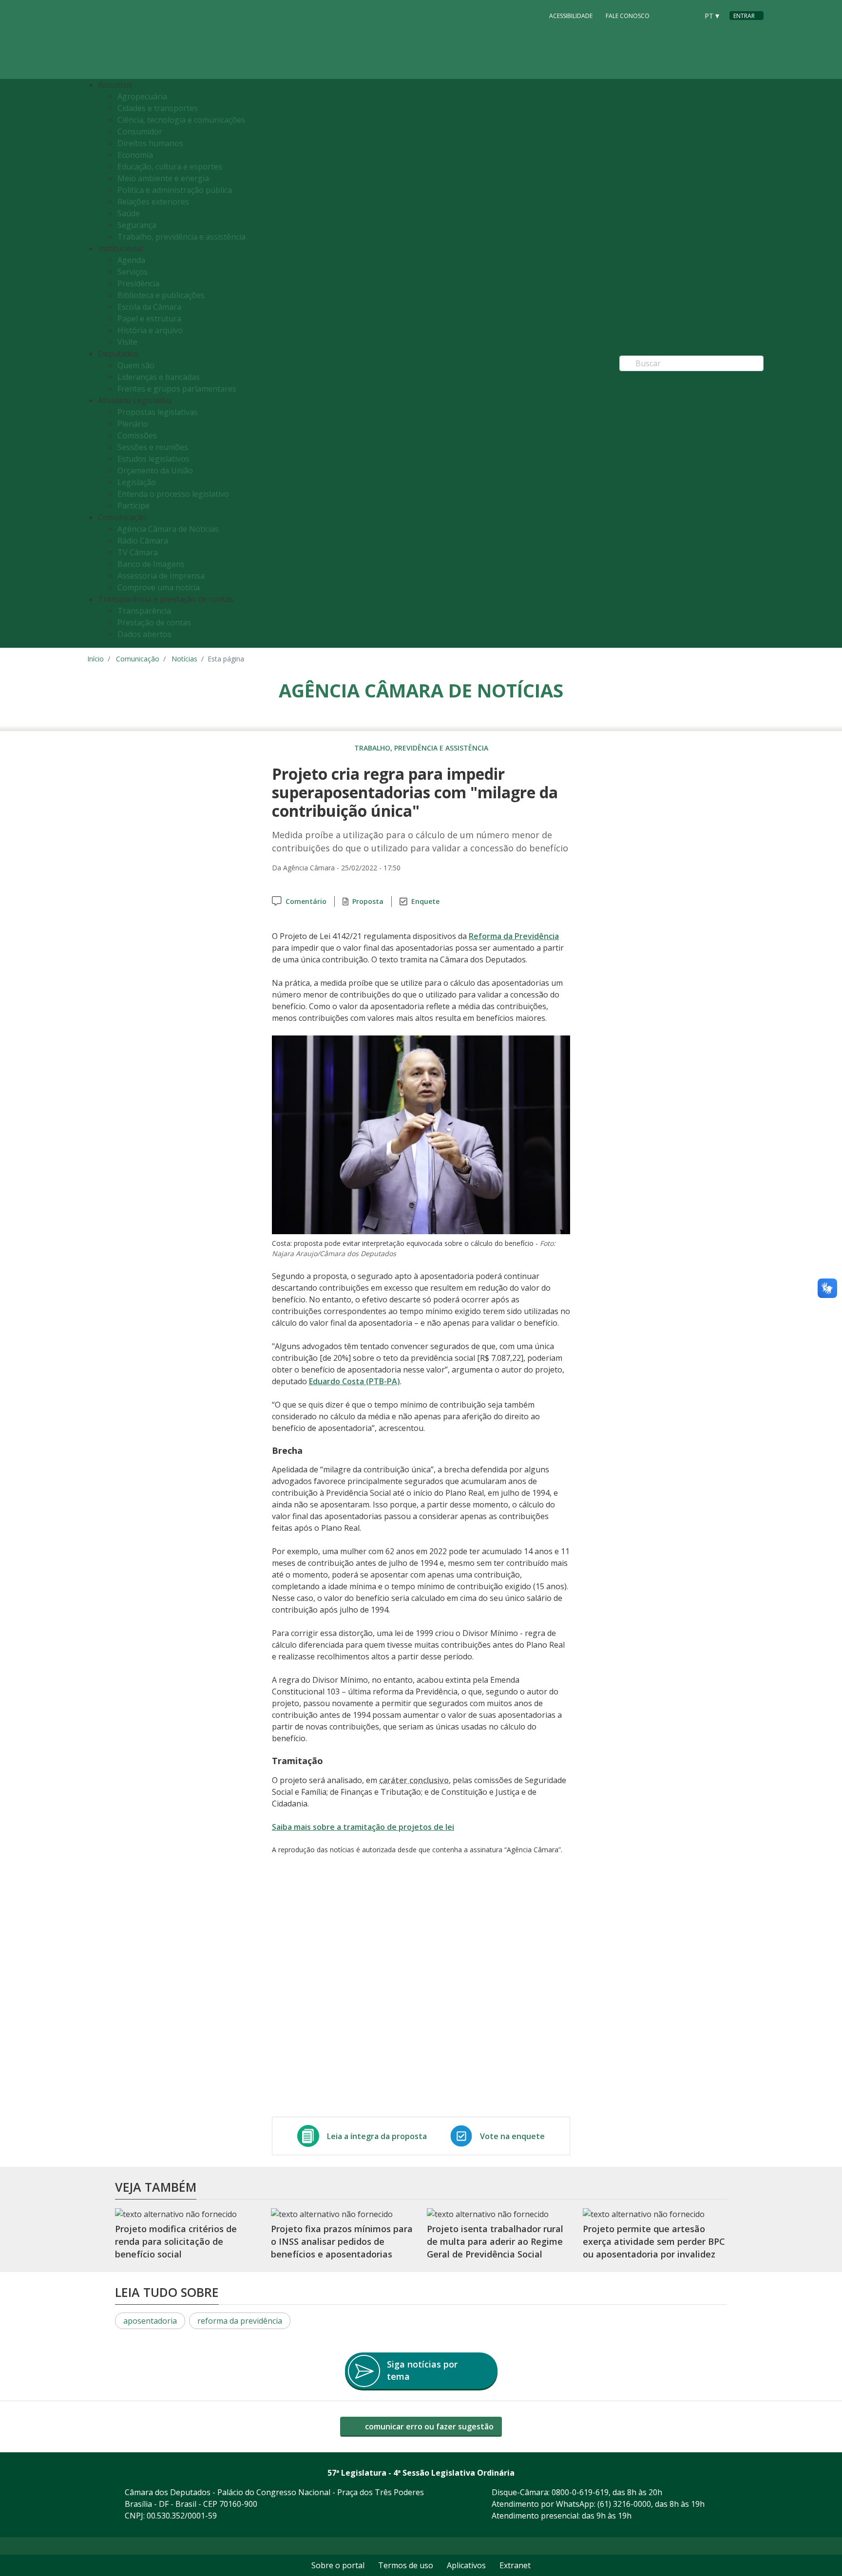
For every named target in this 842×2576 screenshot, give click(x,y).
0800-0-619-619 (580, 2492)
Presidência (138, 283)
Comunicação (138, 659)
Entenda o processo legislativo (173, 494)
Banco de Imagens (151, 564)
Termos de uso (406, 2565)
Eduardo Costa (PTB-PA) (354, 1381)
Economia (135, 155)
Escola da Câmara (149, 307)
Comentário (306, 901)
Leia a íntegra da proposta (377, 2136)
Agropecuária (142, 96)
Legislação (137, 482)
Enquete (425, 901)
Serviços (133, 272)
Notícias (184, 659)
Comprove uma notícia (159, 587)
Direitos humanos (150, 143)
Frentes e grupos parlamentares (177, 389)
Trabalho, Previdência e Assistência (421, 748)
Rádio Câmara (143, 541)
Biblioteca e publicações (161, 295)
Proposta (368, 901)
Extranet (515, 2565)
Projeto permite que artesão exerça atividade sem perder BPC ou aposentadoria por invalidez (654, 2242)
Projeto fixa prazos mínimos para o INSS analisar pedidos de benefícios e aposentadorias (342, 2242)
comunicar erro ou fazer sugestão (428, 2426)
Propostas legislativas (158, 412)
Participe (134, 506)
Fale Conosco (628, 16)
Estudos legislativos (153, 459)
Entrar (744, 16)
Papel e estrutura (149, 319)
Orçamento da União (155, 470)
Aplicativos (466, 2565)
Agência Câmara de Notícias (168, 529)
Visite (127, 342)
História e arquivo (150, 330)
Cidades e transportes (158, 108)
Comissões (137, 435)
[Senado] (688, 15)
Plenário (133, 424)
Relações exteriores (153, 202)
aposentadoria (150, 2321)
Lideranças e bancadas (159, 377)
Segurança (137, 225)
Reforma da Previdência (514, 936)
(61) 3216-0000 (624, 2504)
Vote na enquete (512, 2136)
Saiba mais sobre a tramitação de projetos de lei (363, 1827)
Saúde (129, 213)
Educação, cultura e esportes (170, 167)
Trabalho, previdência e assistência (182, 237)
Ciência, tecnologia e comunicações (181, 120)
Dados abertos (144, 634)
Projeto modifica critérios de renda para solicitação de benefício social (176, 2242)
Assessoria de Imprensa (161, 576)
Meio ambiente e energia (163, 178)
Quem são (136, 365)
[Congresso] (669, 15)
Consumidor (140, 132)
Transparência (144, 611)
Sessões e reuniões (153, 447)
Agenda (131, 260)
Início (96, 659)
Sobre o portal (338, 2565)
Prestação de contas (154, 622)
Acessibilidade (571, 16)
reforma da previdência (240, 2321)
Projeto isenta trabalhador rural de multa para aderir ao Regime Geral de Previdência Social (495, 2242)
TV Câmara (138, 552)
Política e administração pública (175, 190)
